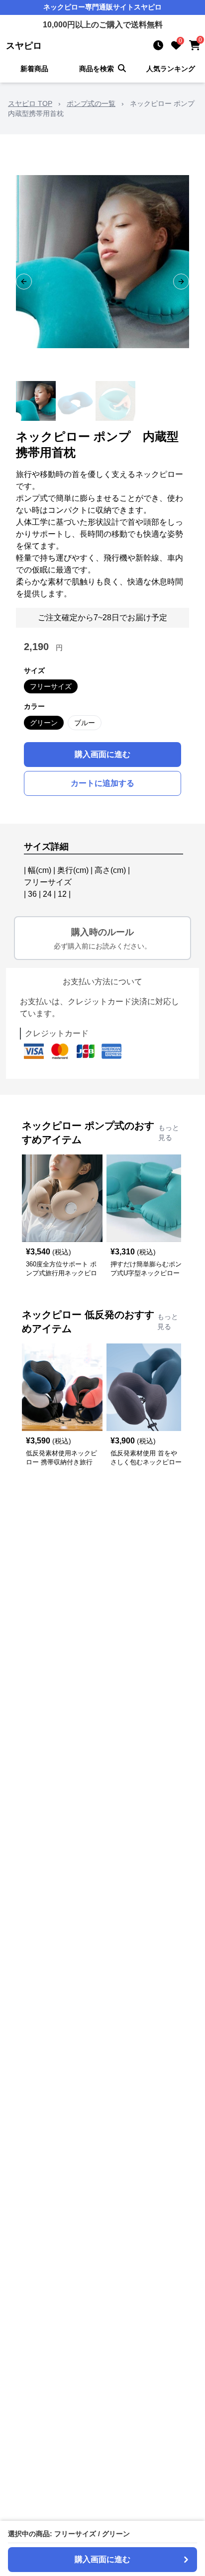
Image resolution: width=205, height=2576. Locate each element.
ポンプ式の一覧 (91, 103)
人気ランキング (171, 69)
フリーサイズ (51, 686)
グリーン (44, 723)
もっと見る (169, 1133)
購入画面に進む (102, 754)
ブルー (85, 723)
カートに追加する (102, 783)
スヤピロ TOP (30, 103)
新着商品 (34, 69)
